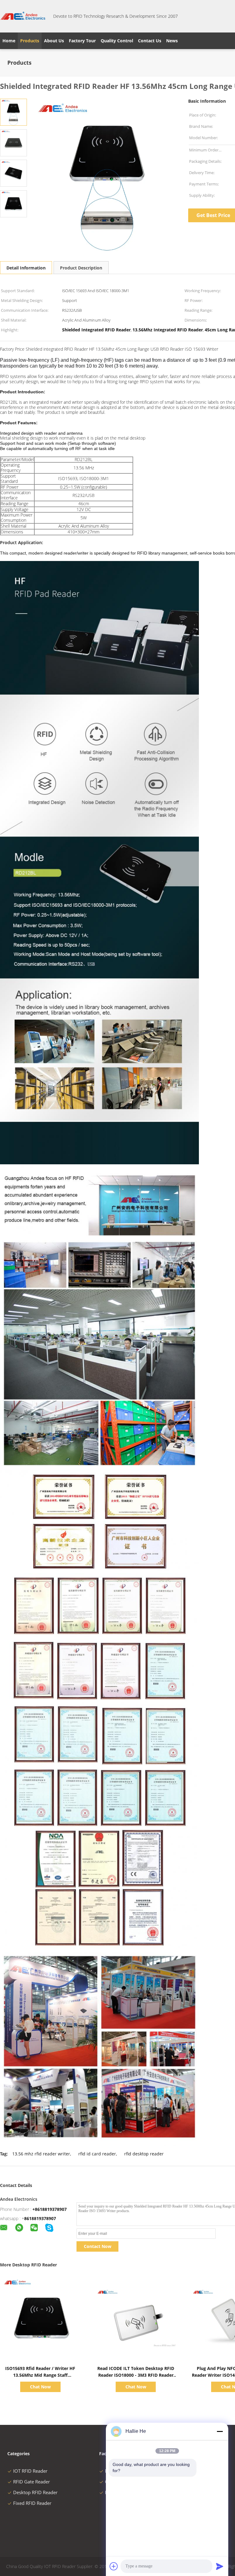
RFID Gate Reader (32, 2482)
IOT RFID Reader (30, 2471)
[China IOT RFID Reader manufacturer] (23, 16)
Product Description (81, 268)
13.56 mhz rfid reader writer (41, 2154)
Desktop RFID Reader (35, 2492)
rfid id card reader (97, 2154)
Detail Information (26, 268)
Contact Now (98, 2246)
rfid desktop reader (144, 2154)
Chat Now (40, 2387)
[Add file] (114, 2566)
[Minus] (220, 2431)
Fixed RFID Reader (32, 2503)
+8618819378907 (50, 2209)
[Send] (220, 2566)
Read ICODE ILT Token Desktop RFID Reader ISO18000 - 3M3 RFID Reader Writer (136, 2375)
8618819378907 (40, 2218)
